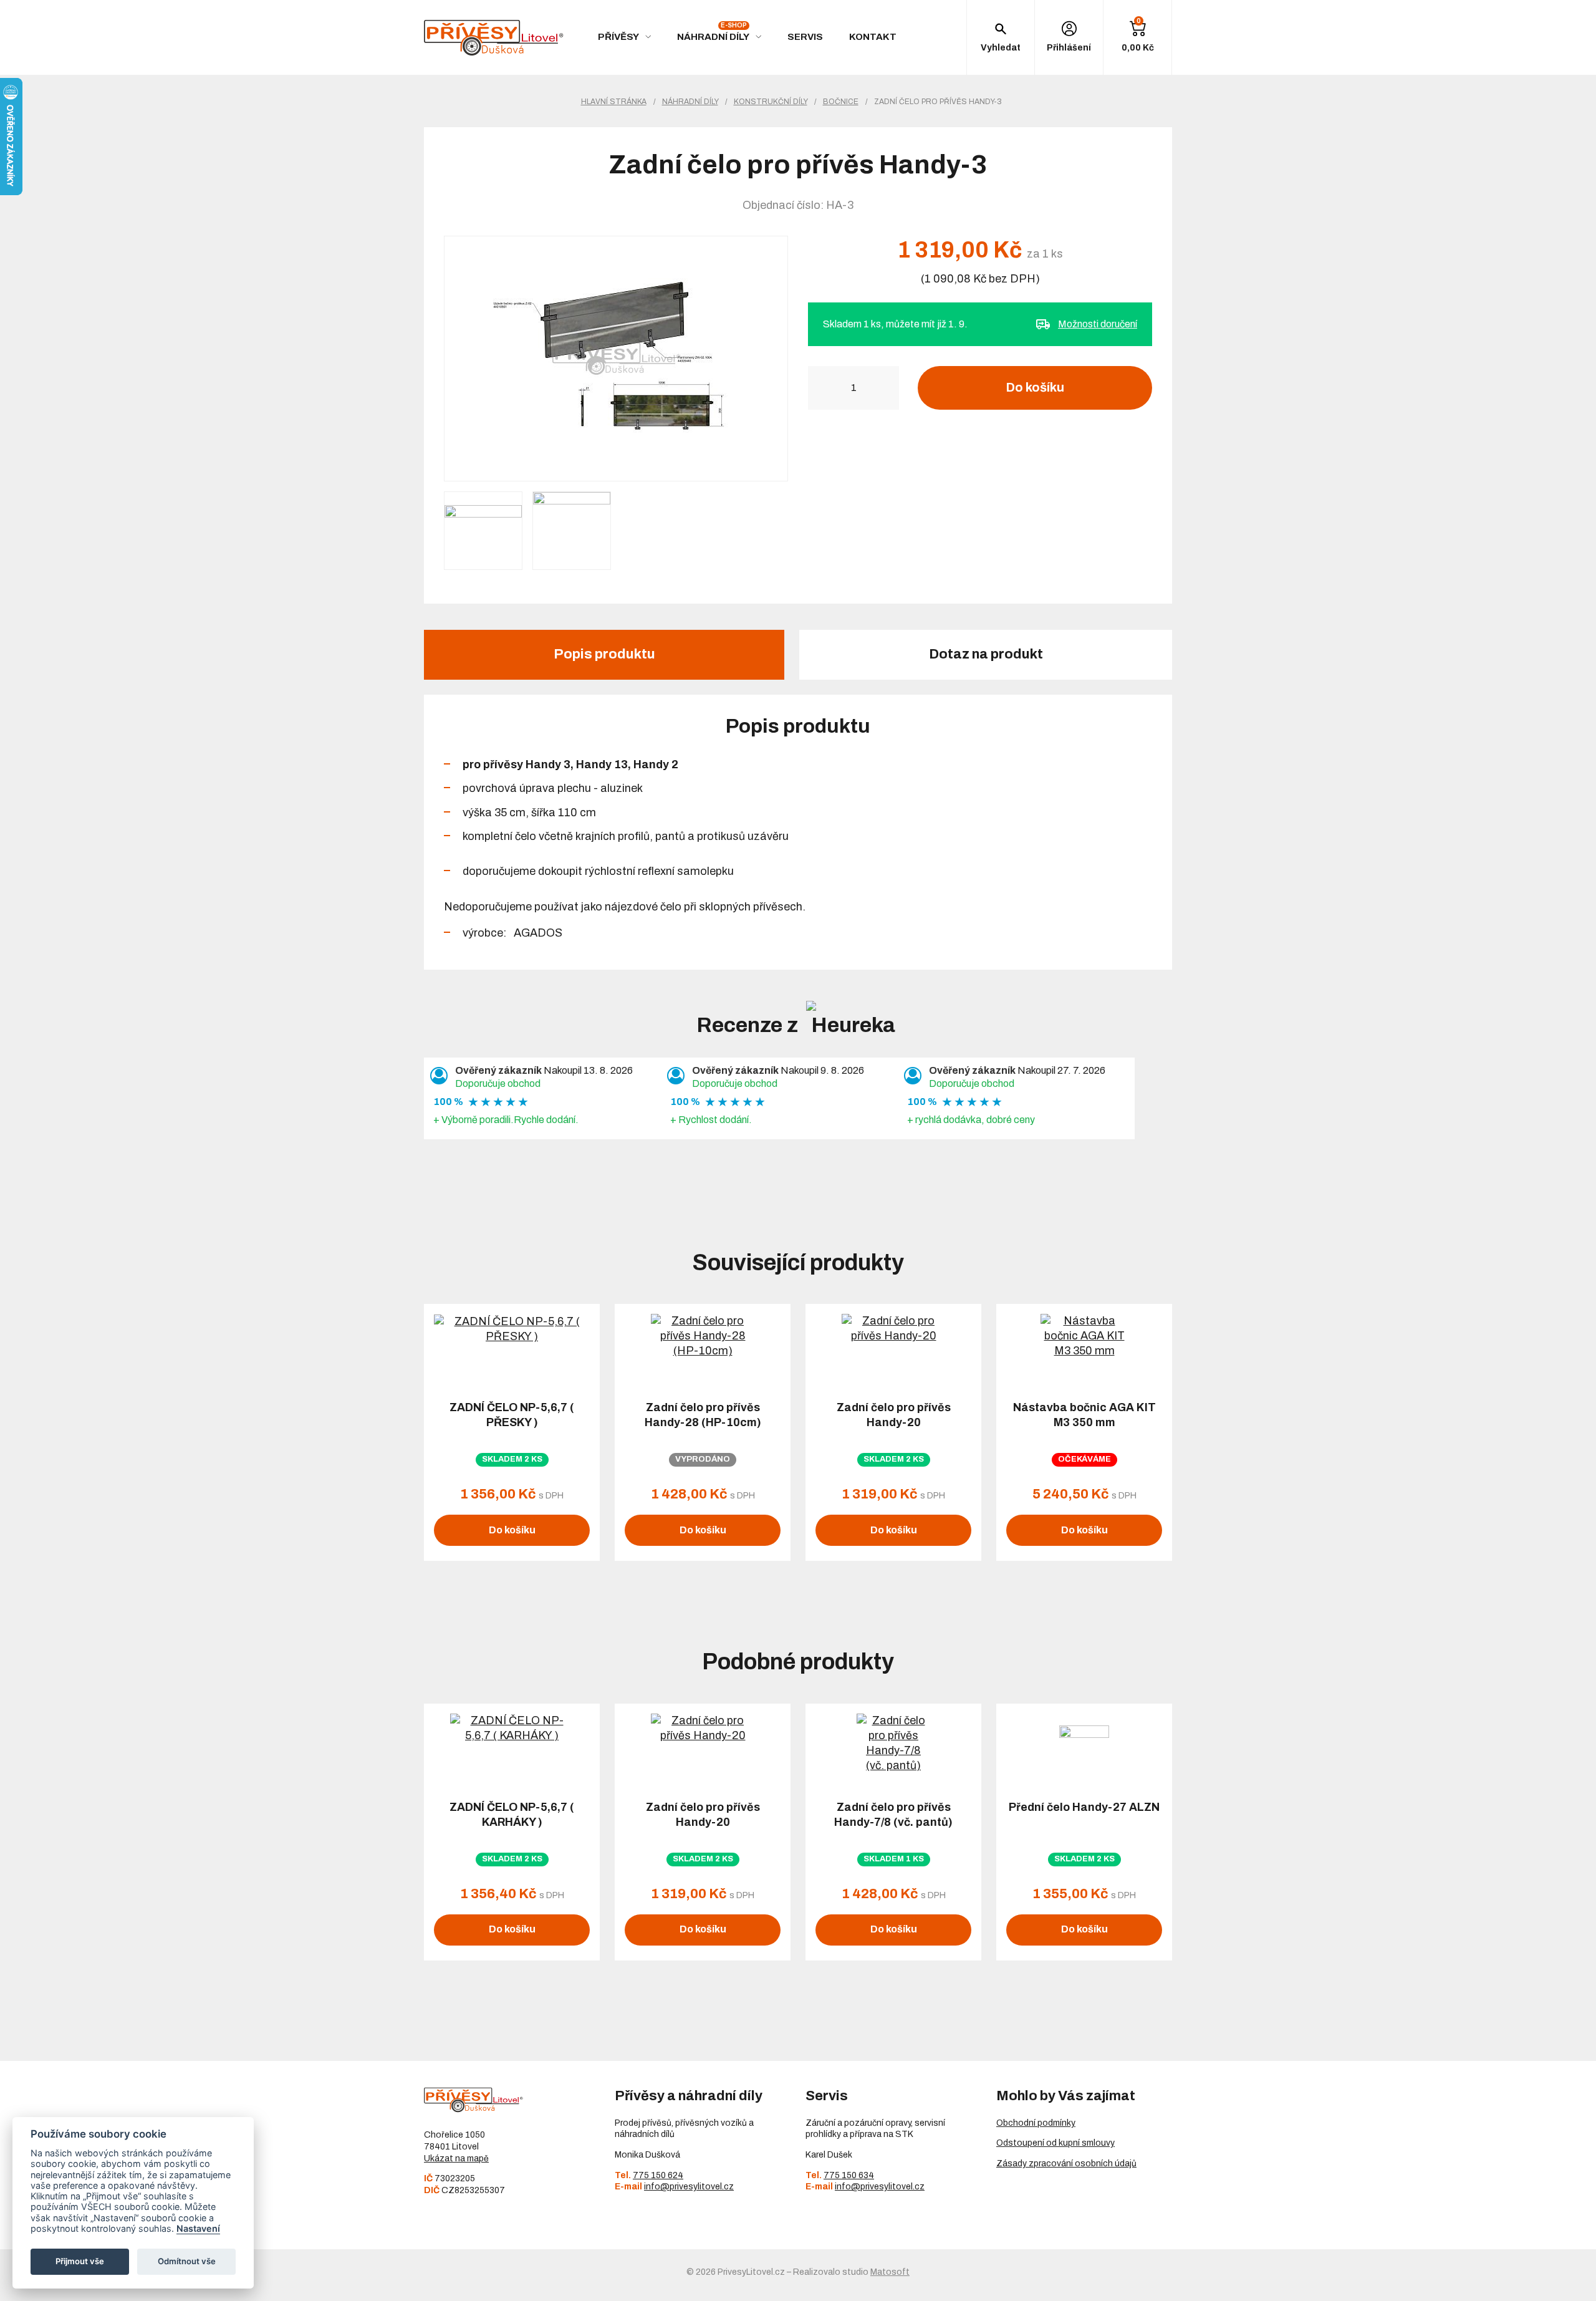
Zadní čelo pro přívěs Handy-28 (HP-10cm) (703, 1415)
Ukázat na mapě (456, 2159)
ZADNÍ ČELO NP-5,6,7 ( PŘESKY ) (512, 1415)
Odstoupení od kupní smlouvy (1055, 2143)
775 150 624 (658, 2175)
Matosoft (890, 2272)
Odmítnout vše (187, 2261)
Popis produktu (604, 654)
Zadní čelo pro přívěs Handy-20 (894, 1415)
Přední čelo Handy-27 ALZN (1084, 1807)
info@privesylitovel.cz (689, 2187)
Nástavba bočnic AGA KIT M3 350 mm (1084, 1415)
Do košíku (1035, 387)
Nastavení (198, 2228)
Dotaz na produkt (986, 654)
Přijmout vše (80, 2261)
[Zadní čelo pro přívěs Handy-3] (616, 359)
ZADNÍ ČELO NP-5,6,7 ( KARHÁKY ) (512, 1815)
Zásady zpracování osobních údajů (1066, 2164)
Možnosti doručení (1098, 324)
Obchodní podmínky (1036, 2123)
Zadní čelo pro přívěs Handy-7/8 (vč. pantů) (893, 1815)
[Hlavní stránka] (494, 38)
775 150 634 (849, 2175)
